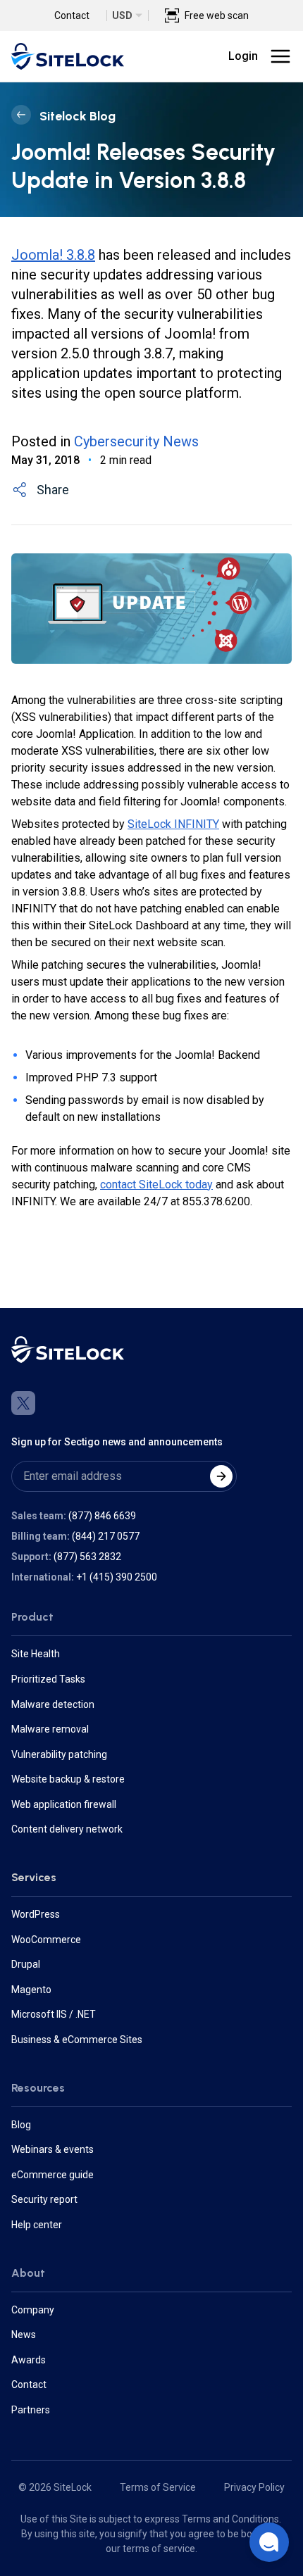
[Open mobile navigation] (280, 56)
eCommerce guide (52, 2175)
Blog (21, 2125)
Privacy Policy (254, 2487)
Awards (29, 2360)
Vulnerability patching (59, 1754)
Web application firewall (64, 1804)
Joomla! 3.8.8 (53, 255)
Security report (44, 2199)
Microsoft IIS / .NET (54, 2014)
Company (33, 2310)
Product (32, 1617)
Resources (38, 2088)
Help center (37, 2225)
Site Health (36, 1654)
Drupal (26, 1964)
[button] (269, 2542)
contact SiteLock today (156, 1185)
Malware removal (50, 1729)
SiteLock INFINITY (173, 824)
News (24, 2335)
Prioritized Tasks (48, 1679)
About (28, 2273)
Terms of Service (158, 2487)
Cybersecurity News (136, 441)
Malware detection (53, 1704)
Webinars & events (52, 2149)
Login (243, 56)
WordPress (36, 1914)
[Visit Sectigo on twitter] (23, 1403)
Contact (72, 15)
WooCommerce (46, 1940)
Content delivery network (67, 1829)
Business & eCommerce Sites (77, 2040)
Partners (31, 2410)
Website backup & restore (68, 1779)
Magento (31, 1990)
